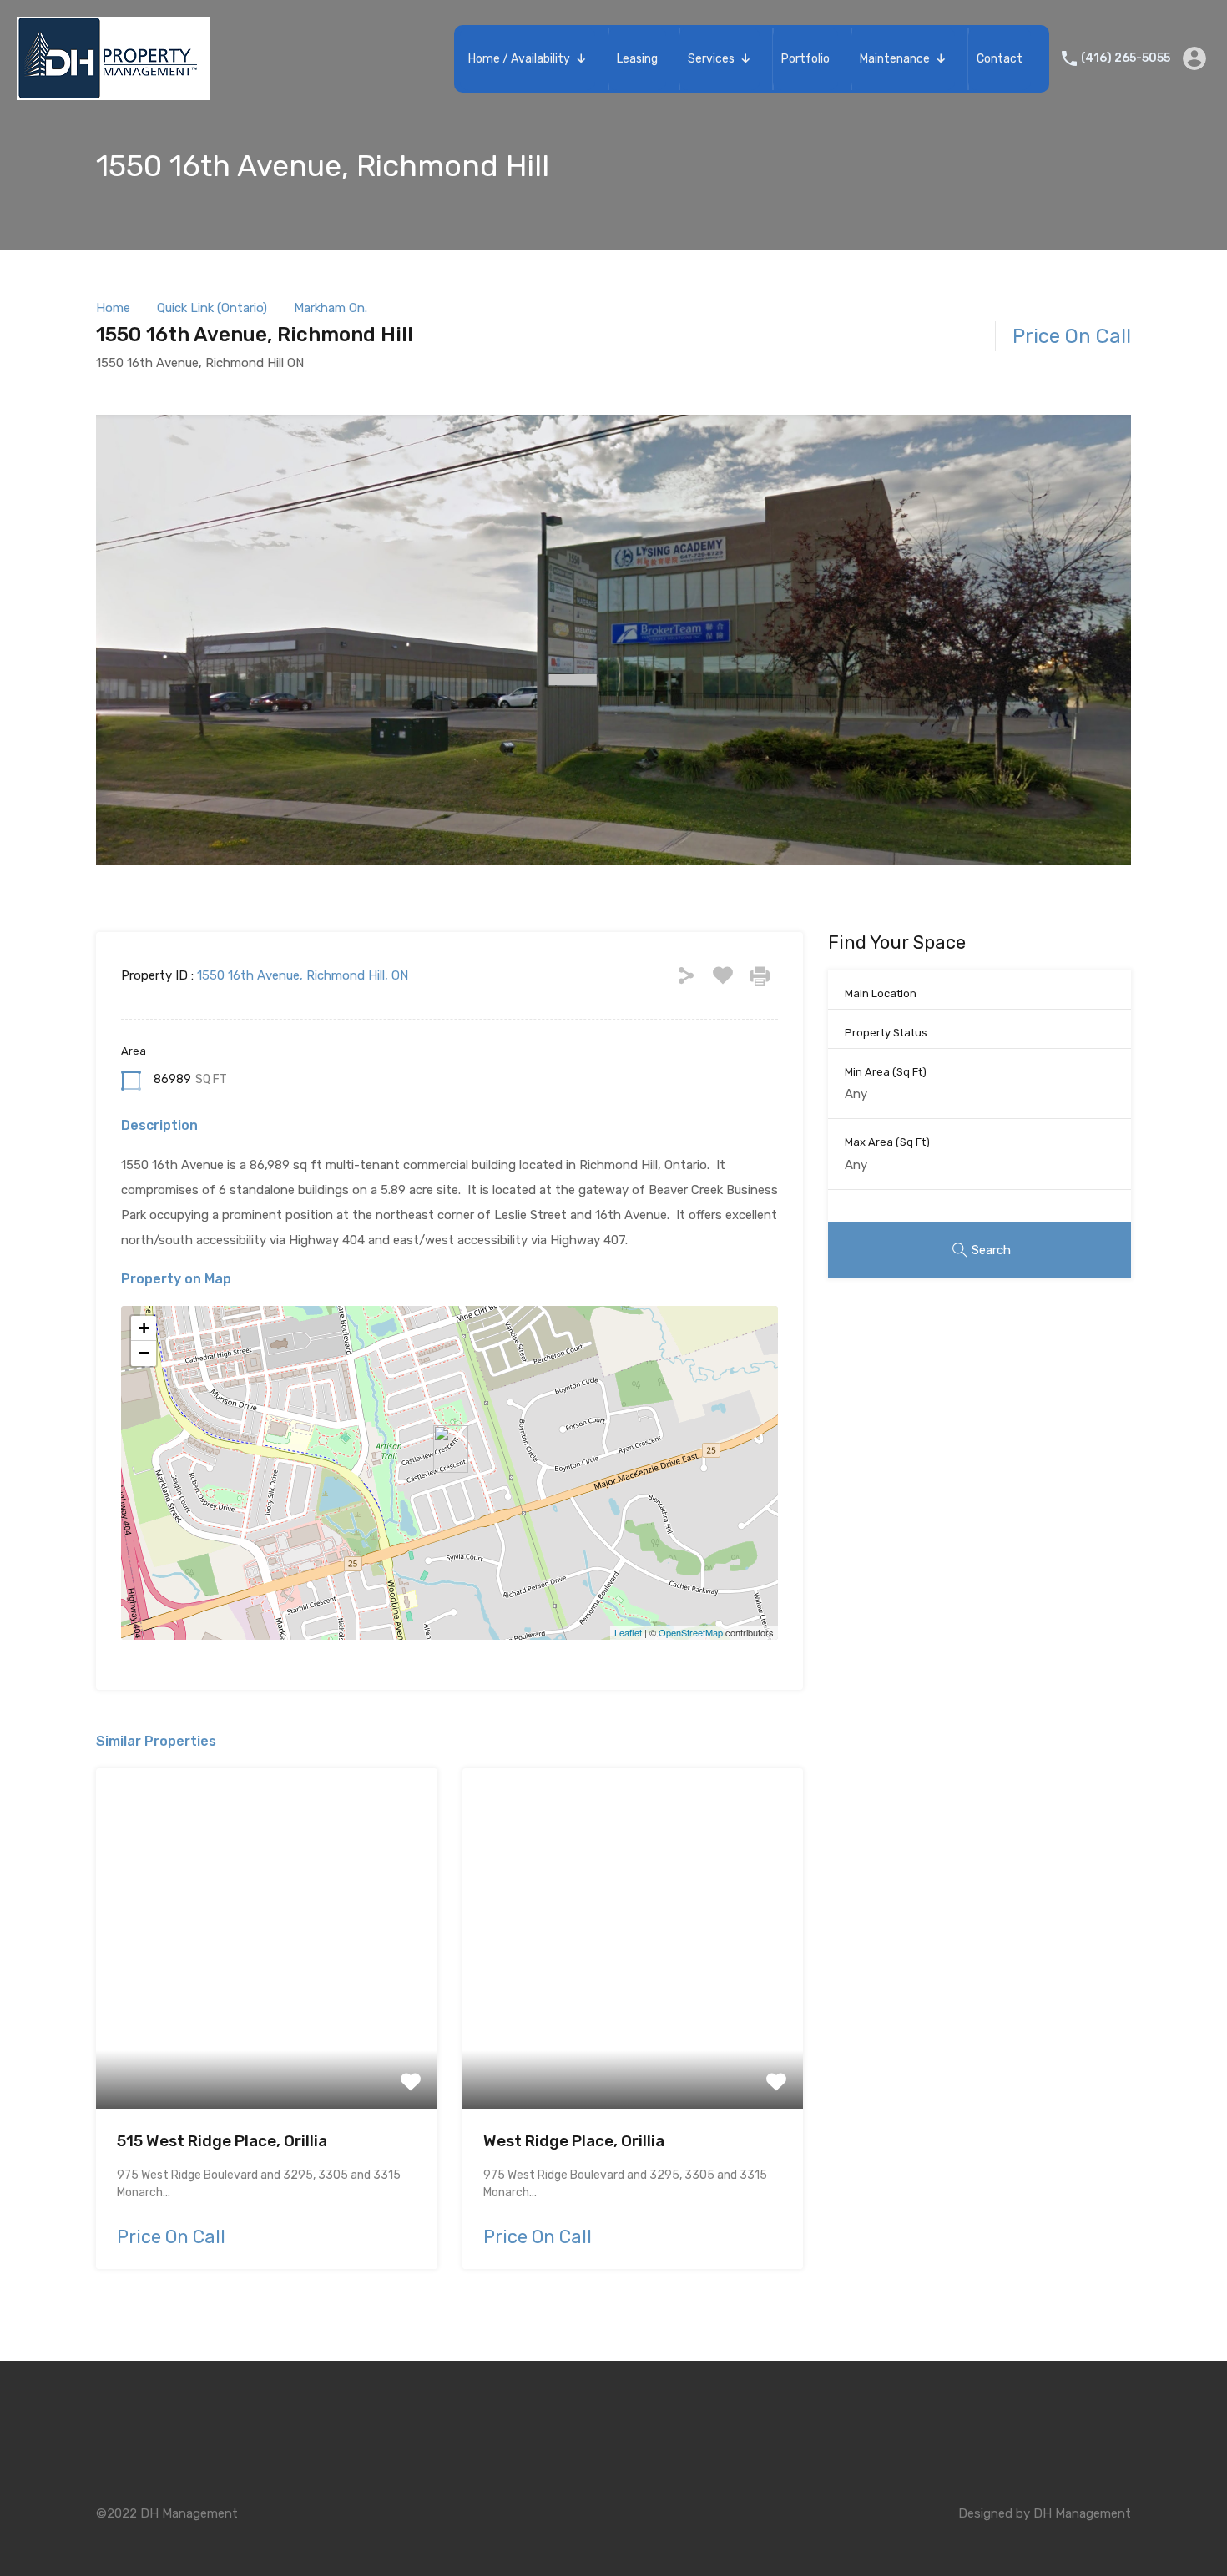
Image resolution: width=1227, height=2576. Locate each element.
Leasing (637, 59)
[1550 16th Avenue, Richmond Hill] (451, 1449)
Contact (1000, 59)
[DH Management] (113, 93)
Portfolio (805, 59)
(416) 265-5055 (1126, 58)
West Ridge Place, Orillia (574, 2141)
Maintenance (895, 59)
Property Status (886, 1033)
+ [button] (144, 1328)
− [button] (144, 1353)
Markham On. (331, 308)
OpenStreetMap (691, 1632)
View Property (267, 2041)
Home (113, 308)
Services (711, 59)
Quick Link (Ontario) (212, 308)
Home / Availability (519, 59)
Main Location (881, 993)
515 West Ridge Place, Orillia (222, 2141)
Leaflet (628, 1632)
